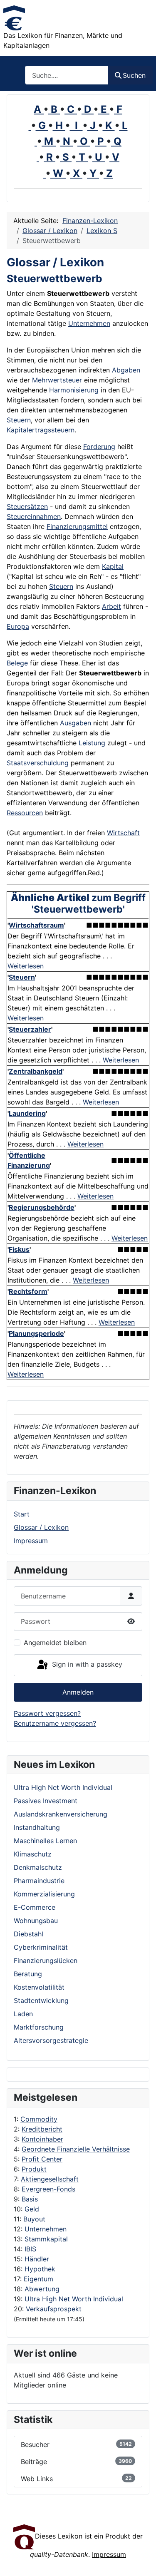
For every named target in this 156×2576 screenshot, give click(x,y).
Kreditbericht (42, 2129)
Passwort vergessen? (47, 1713)
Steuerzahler (30, 1029)
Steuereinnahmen (34, 516)
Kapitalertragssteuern (41, 430)
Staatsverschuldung (38, 763)
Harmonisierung (74, 390)
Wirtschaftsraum (36, 925)
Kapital (113, 566)
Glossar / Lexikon (41, 1527)
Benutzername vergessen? (55, 1723)
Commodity (39, 2119)
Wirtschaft (123, 833)
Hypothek (40, 2269)
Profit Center (42, 2159)
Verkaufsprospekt (54, 2309)
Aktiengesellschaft (50, 2179)
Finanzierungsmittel (77, 526)
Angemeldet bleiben (55, 1643)
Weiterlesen (26, 966)
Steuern (19, 420)
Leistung (92, 743)
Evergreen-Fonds (48, 2189)
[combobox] (67, 75)
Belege (17, 663)
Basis (30, 2199)
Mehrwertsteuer (57, 380)
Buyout (34, 2219)
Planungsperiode (36, 1333)
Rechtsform (28, 1291)
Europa (18, 626)
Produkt (34, 2169)
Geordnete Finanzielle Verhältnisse (76, 2149)
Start (22, 1514)
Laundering (27, 1113)
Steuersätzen (27, 506)
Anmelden (78, 1692)
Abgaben (126, 370)
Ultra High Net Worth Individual (74, 2299)
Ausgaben (76, 723)
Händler (37, 2259)
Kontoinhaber (42, 2139)
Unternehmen (46, 2229)
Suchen (134, 75)
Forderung (99, 447)
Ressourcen (25, 813)
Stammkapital (46, 2239)
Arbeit (111, 606)
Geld (32, 2209)
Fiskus (19, 1249)
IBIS (30, 2249)
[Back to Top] (141, 2561)
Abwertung (42, 2289)
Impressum (31, 1541)
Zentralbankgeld (36, 1071)
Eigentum (38, 2279)
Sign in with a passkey (86, 1665)
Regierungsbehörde (42, 1207)
